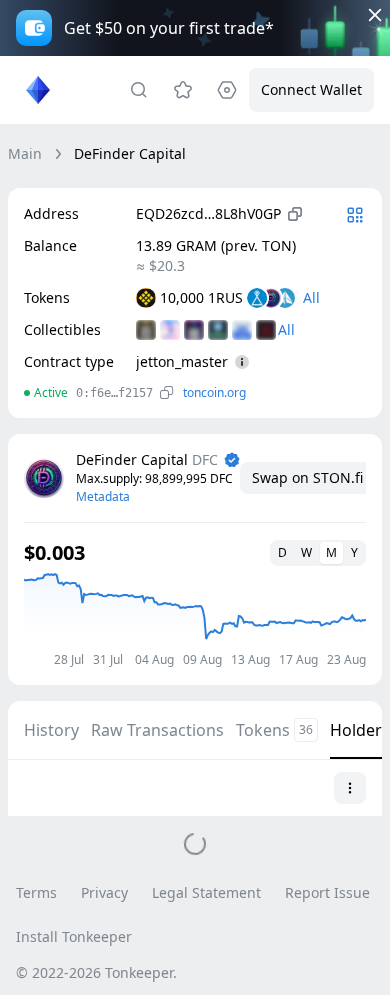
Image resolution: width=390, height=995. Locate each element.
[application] (195, 619)
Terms (36, 892)
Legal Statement (206, 892)
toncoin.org (214, 392)
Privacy (104, 892)
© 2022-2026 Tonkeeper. (96, 972)
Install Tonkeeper (74, 936)
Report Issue (327, 892)
